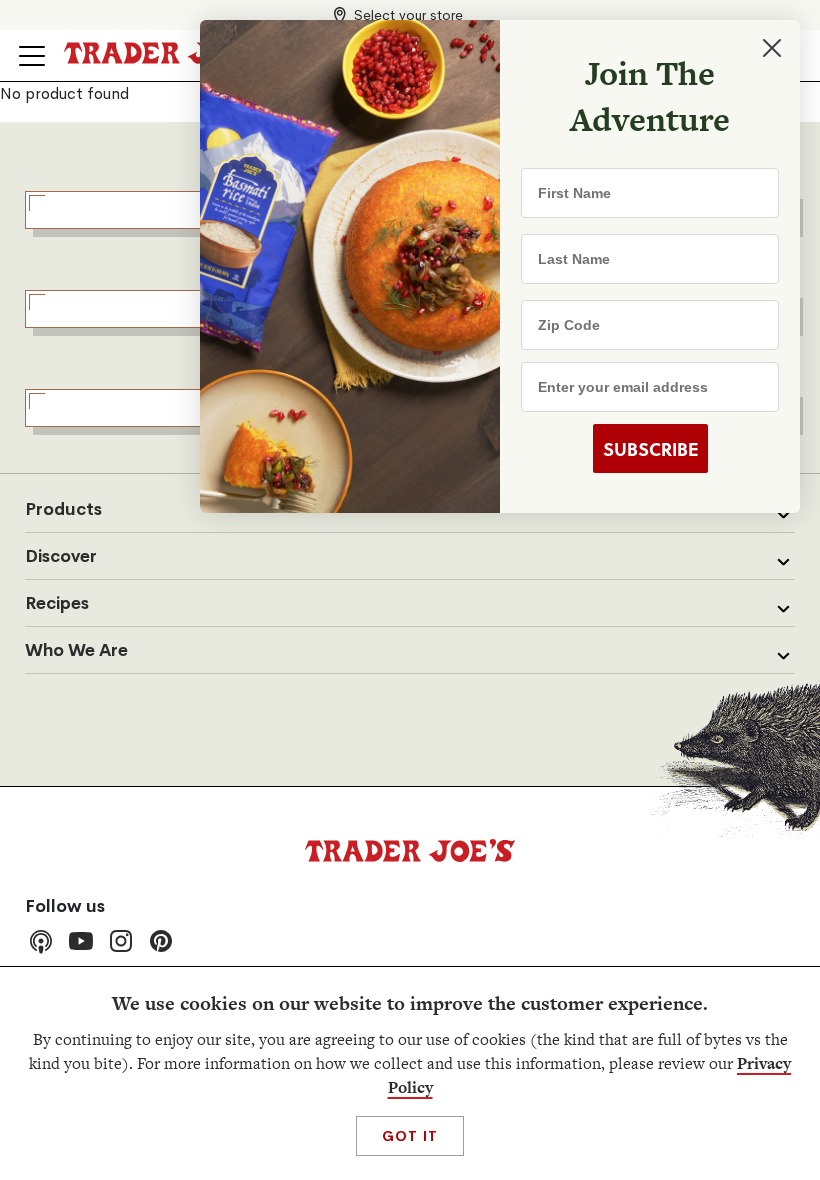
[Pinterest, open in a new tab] (161, 941)
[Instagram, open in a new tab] (121, 941)
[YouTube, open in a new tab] (81, 941)
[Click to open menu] (32, 56)
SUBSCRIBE (650, 449)
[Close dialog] (772, 48)
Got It (409, 1136)
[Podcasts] (41, 941)
